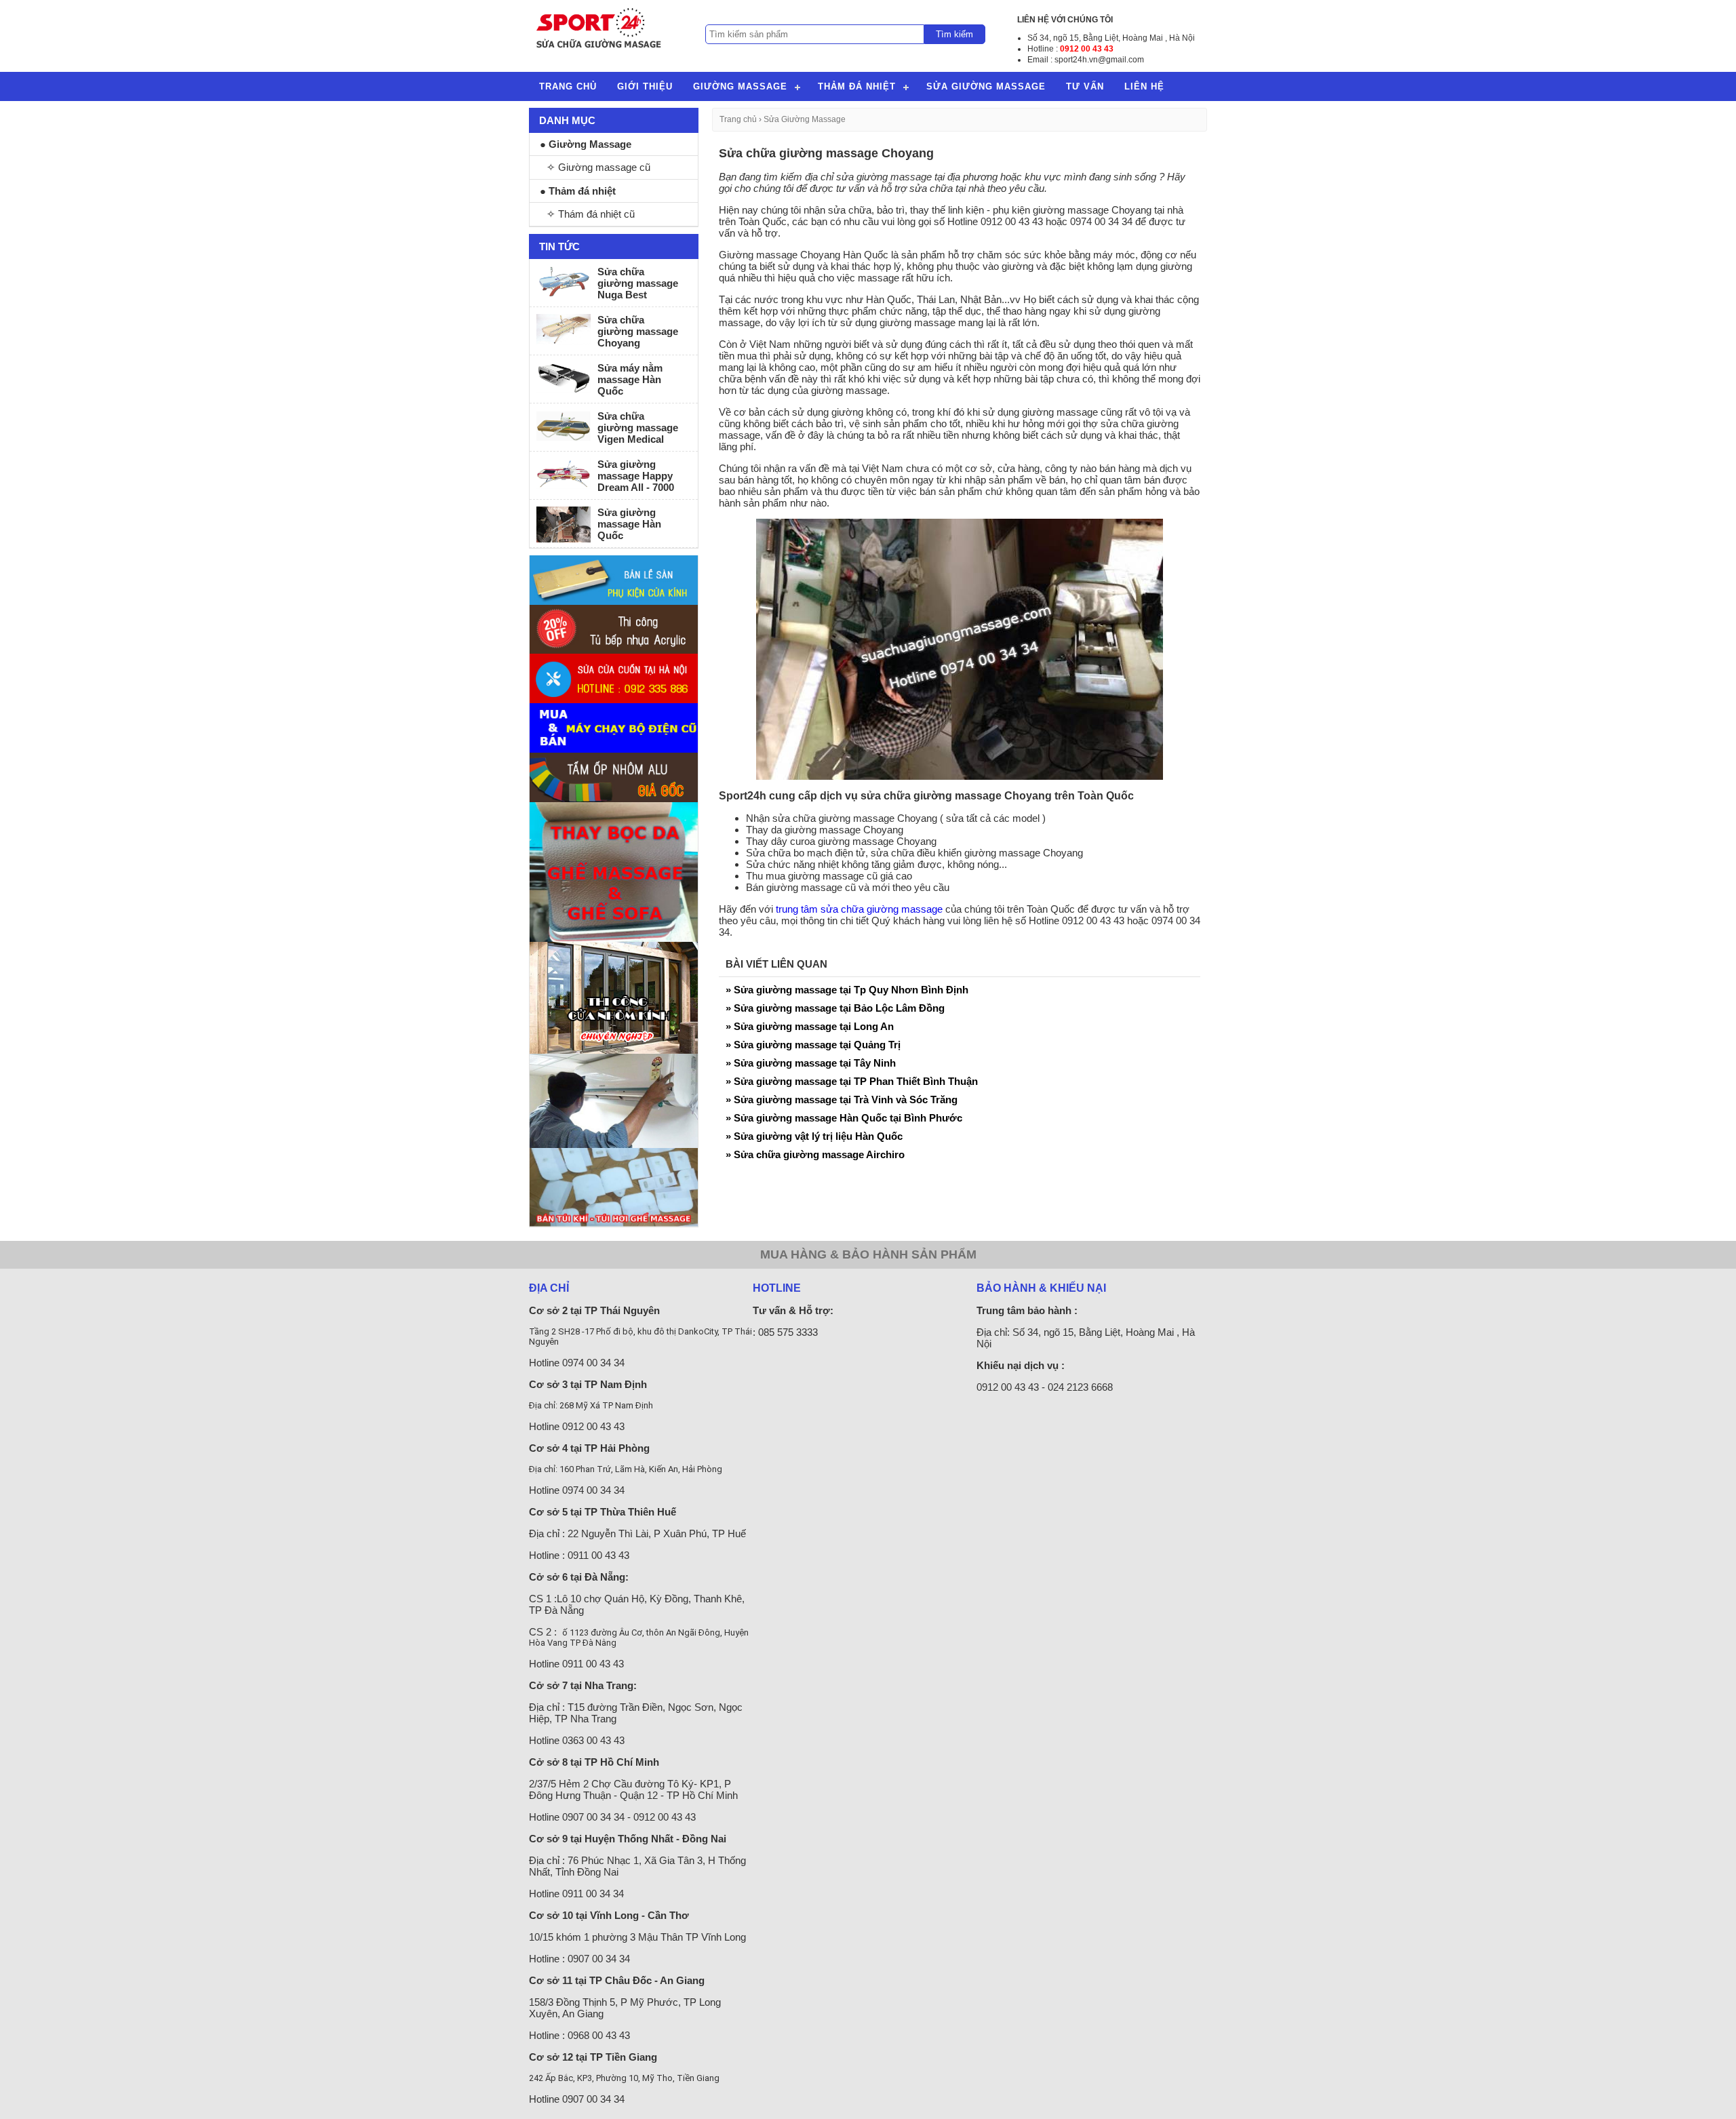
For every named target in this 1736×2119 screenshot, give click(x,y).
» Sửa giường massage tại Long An (810, 1026)
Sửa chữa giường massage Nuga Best (638, 283)
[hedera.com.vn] (614, 601)
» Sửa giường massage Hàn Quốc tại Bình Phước (844, 1118)
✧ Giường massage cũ (598, 167)
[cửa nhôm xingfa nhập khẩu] (614, 1050)
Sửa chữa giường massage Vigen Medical (638, 428)
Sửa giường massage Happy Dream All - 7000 (636, 476)
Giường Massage (740, 86)
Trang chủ (568, 86)
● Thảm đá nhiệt (578, 191)
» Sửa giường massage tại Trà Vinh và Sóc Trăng (842, 1100)
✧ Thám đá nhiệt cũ (591, 214)
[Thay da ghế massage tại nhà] (614, 938)
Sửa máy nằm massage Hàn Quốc (630, 379)
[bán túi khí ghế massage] (614, 1223)
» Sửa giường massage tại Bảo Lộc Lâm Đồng (835, 1008)
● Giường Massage (586, 144)
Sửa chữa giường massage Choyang (638, 331)
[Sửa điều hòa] (614, 1144)
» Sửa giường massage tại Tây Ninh (811, 1063)
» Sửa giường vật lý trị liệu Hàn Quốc (814, 1136)
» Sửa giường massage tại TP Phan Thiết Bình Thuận (852, 1081)
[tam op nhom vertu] (614, 798)
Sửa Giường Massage (986, 86)
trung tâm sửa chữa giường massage (859, 909)
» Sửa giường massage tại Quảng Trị (813, 1045)
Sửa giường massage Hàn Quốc (629, 524)
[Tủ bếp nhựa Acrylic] (614, 650)
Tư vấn (1085, 86)
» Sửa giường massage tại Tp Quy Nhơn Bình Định (847, 990)
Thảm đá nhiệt (857, 86)
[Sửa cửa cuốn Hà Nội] (614, 699)
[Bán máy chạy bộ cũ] (614, 749)
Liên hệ (1144, 86)
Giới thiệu (645, 86)
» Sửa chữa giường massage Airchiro (815, 1154)
